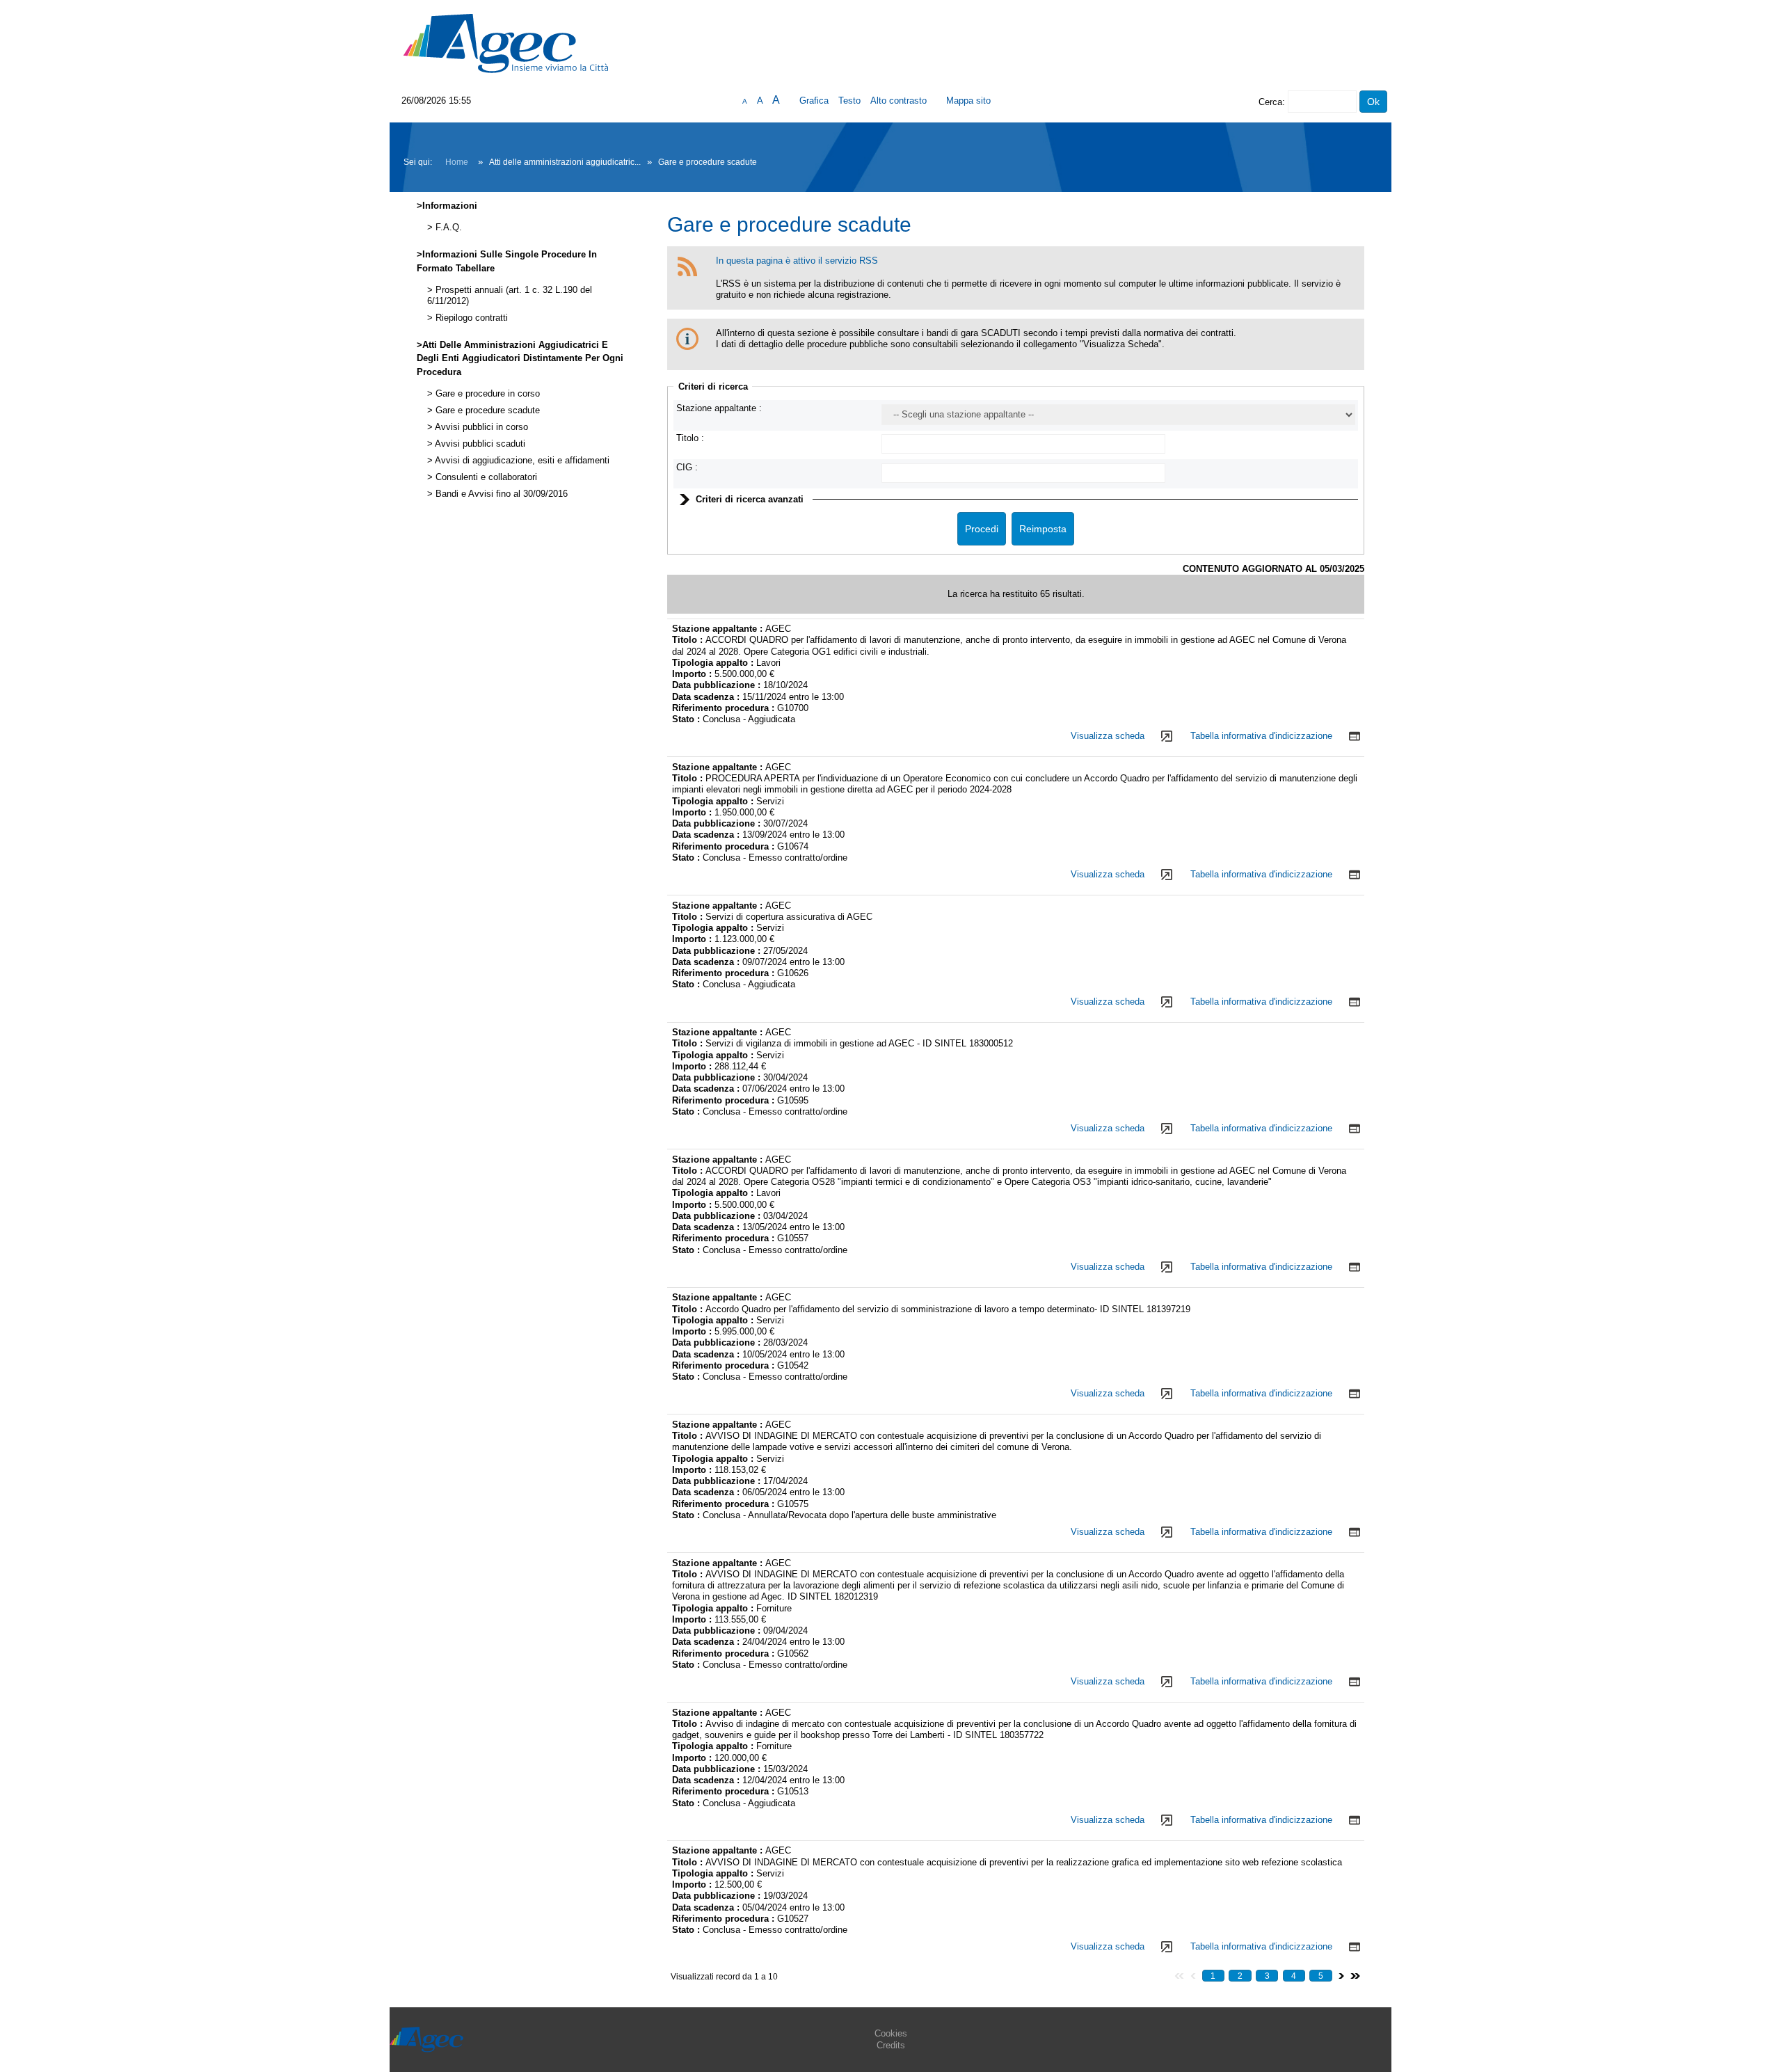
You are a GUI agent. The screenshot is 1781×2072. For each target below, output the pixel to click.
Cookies (891, 2033)
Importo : (693, 674)
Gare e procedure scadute (486, 411)
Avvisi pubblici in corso (480, 427)
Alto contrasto (899, 101)
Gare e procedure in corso (486, 394)
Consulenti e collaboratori (485, 477)
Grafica (814, 101)
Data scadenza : (707, 697)
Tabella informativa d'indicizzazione (1261, 736)
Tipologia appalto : (714, 663)
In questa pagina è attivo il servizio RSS (797, 261)
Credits (891, 2045)
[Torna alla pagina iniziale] (506, 43)
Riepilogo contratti (470, 318)
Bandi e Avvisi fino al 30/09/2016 (500, 494)
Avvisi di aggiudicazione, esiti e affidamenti (521, 461)
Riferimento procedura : (723, 708)
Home (457, 162)
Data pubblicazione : (718, 685)
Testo (849, 101)
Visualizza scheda (1108, 736)
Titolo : (690, 438)
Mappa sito (968, 101)
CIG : (687, 467)
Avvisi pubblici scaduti (479, 444)
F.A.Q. (447, 228)
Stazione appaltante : (719, 408)
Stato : (687, 719)
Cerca (1270, 102)
